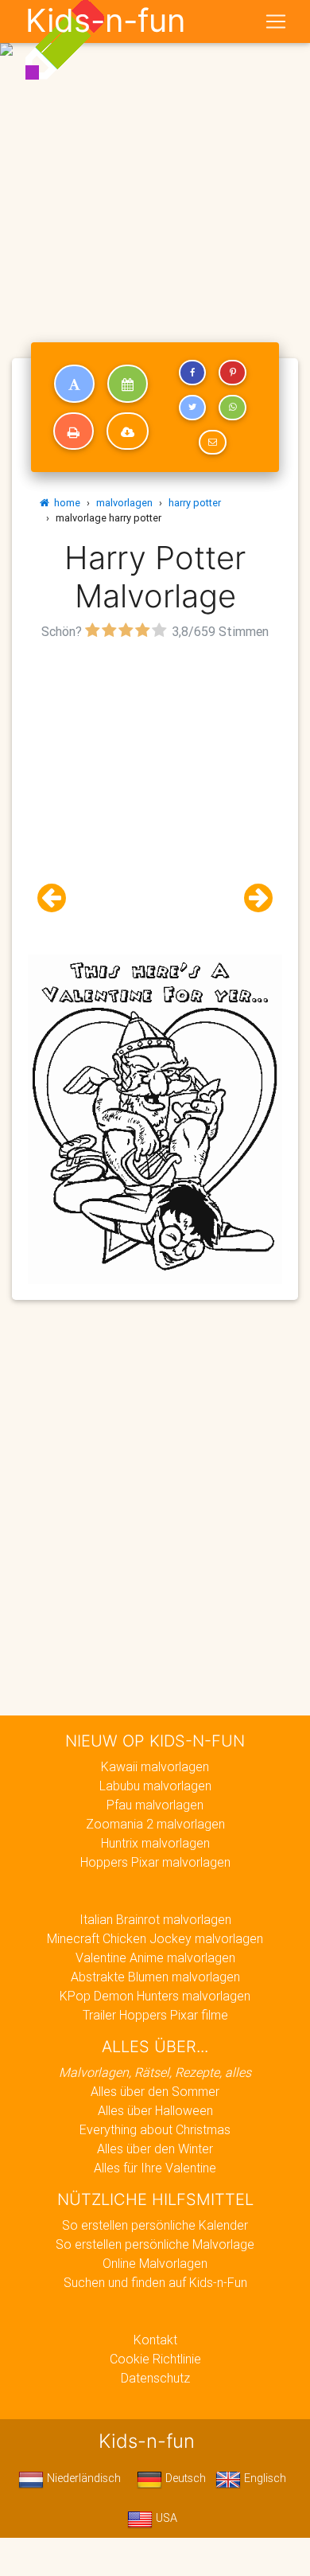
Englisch (263, 2478)
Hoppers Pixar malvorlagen (155, 1862)
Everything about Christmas (155, 2129)
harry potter (195, 503)
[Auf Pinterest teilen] (232, 373)
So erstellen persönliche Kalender (155, 2225)
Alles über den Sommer (155, 2091)
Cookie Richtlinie (155, 2359)
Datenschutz (155, 2378)
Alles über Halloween (155, 2110)
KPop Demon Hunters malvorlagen (155, 1996)
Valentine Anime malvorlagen (155, 1957)
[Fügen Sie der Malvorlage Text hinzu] (74, 384)
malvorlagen (124, 503)
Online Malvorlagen (155, 2263)
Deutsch (184, 2478)
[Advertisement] (155, 162)
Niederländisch (82, 2478)
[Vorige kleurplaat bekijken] (58, 898)
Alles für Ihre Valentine (155, 2168)
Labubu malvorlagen (155, 1786)
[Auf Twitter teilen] (192, 408)
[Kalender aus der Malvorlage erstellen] (128, 384)
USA (165, 2518)
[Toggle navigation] (276, 21)
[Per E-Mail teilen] (212, 443)
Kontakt (155, 2340)
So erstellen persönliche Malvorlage (155, 2244)
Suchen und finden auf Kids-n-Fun (155, 2282)
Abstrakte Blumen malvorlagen (155, 1977)
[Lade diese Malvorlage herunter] (128, 431)
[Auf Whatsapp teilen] (232, 408)
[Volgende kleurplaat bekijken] (252, 898)
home (65, 503)
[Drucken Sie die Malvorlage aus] (74, 431)
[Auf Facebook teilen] (192, 373)
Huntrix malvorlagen (155, 1843)
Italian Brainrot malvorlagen (155, 1919)
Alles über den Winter (155, 2149)
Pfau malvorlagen (155, 1805)
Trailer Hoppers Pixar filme (155, 2015)
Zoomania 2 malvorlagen (155, 1824)
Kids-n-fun (105, 21)
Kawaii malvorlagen (155, 1766)
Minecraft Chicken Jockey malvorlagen (155, 1938)
